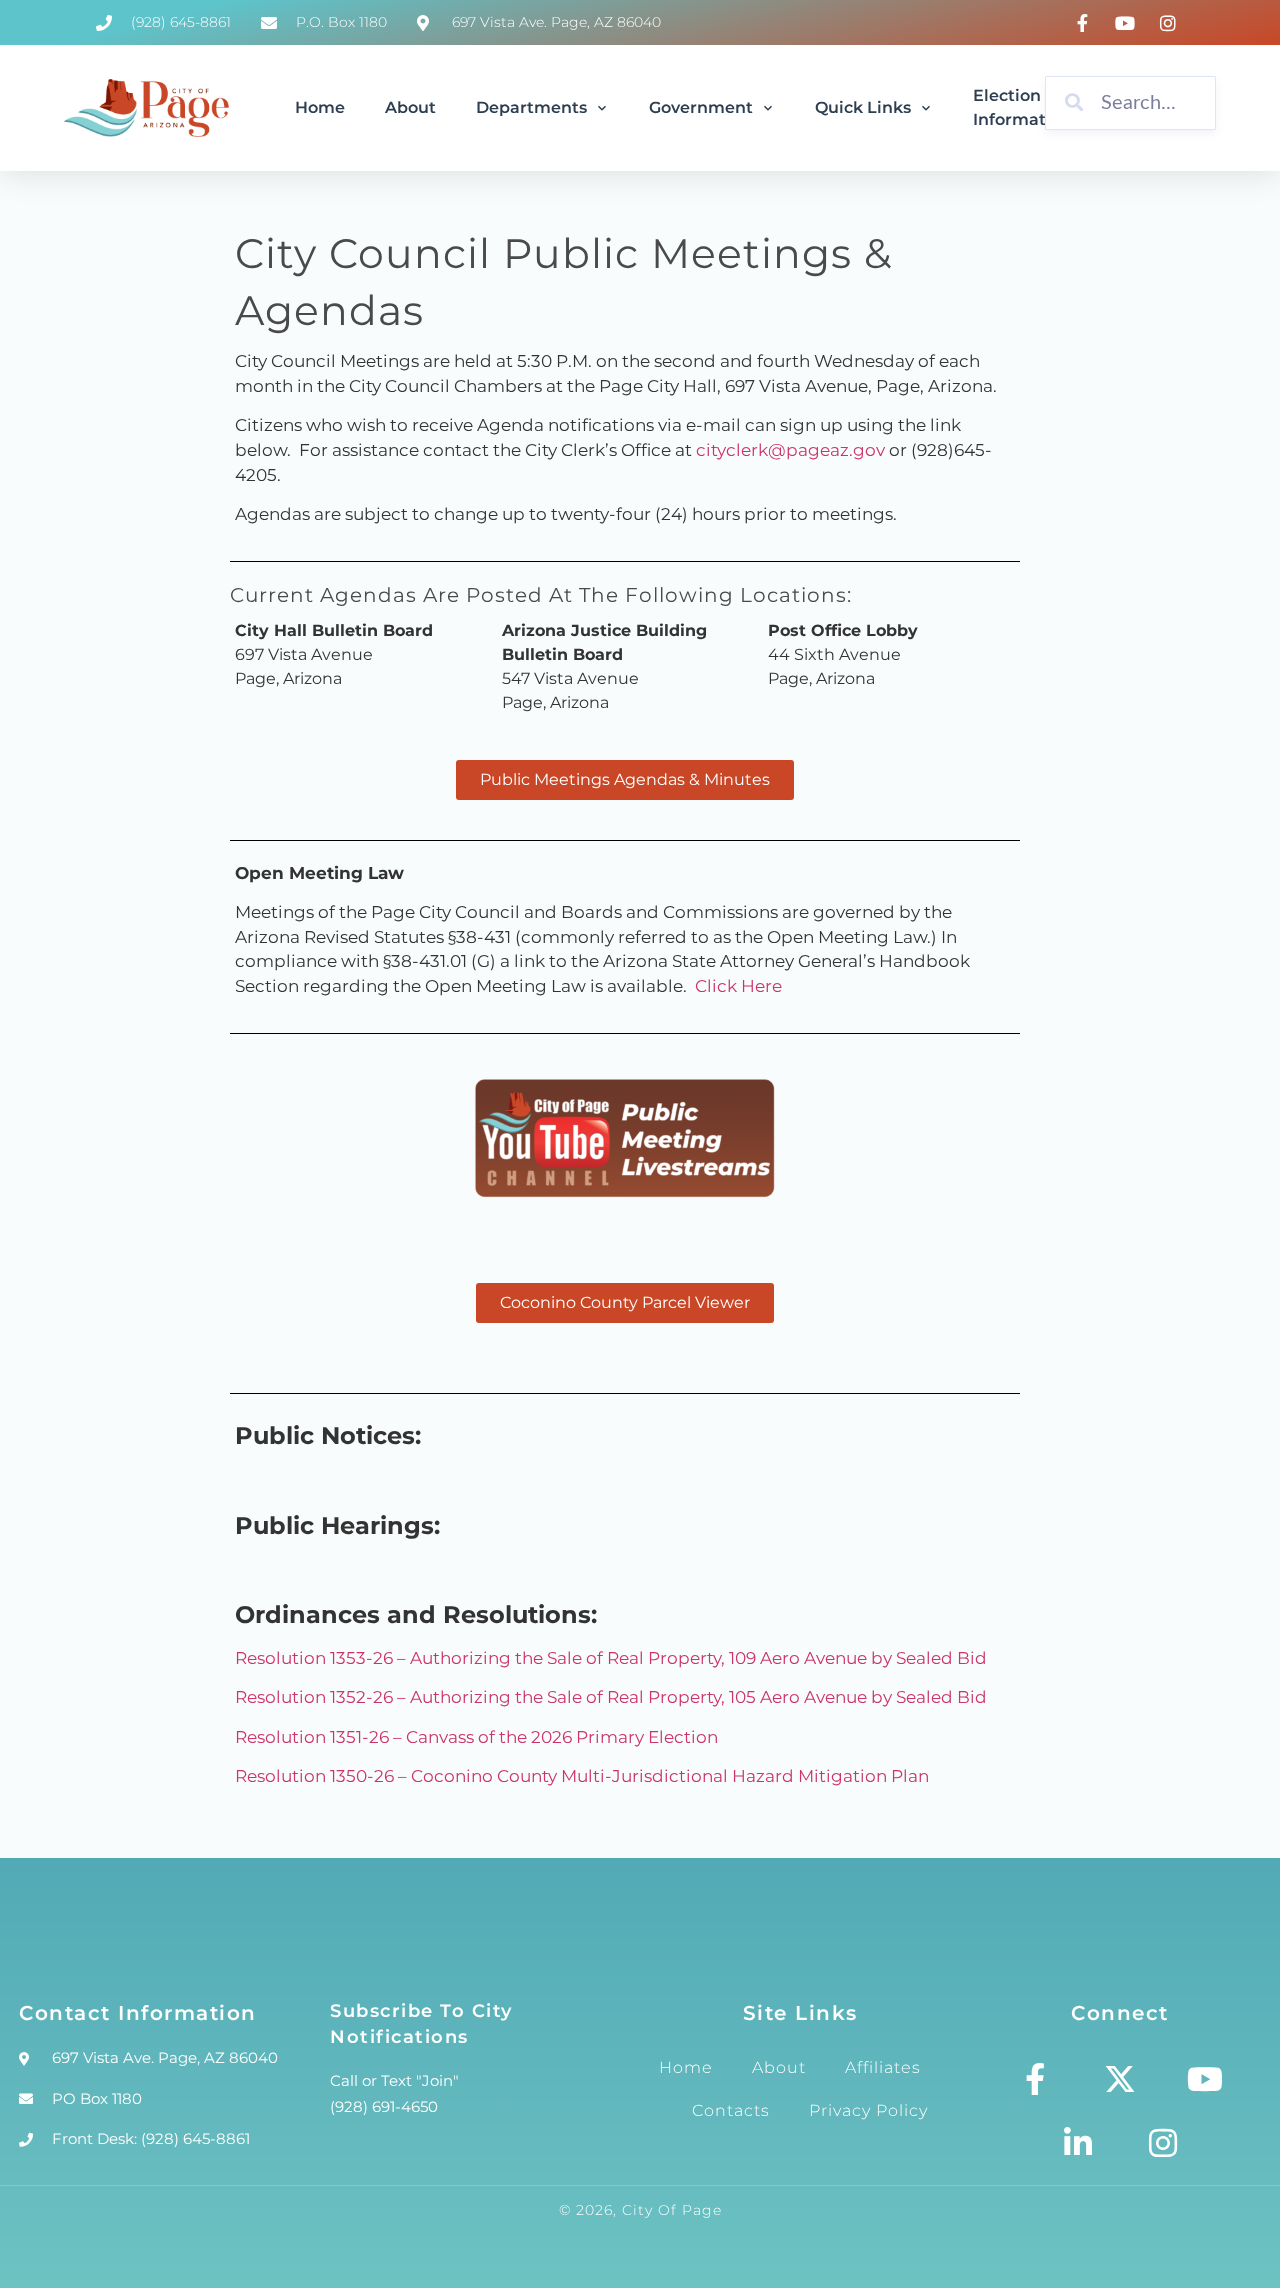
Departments (531, 107)
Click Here (738, 986)
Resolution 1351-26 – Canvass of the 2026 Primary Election (476, 1737)
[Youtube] (1205, 2079)
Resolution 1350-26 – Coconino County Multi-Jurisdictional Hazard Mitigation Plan (582, 1776)
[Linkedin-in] (1078, 2143)
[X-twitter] (1120, 2079)
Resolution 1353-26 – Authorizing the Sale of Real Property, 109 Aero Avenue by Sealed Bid (611, 1658)
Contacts (731, 2110)
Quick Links (863, 107)
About (410, 107)
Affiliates (883, 2067)
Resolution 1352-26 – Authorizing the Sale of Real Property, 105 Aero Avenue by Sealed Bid (611, 1697)
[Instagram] (1171, 23)
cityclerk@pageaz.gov (790, 450)
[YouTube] (1128, 23)
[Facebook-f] (1035, 2079)
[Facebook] (1086, 23)
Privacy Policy (868, 2110)
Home (320, 107)
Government (701, 107)
